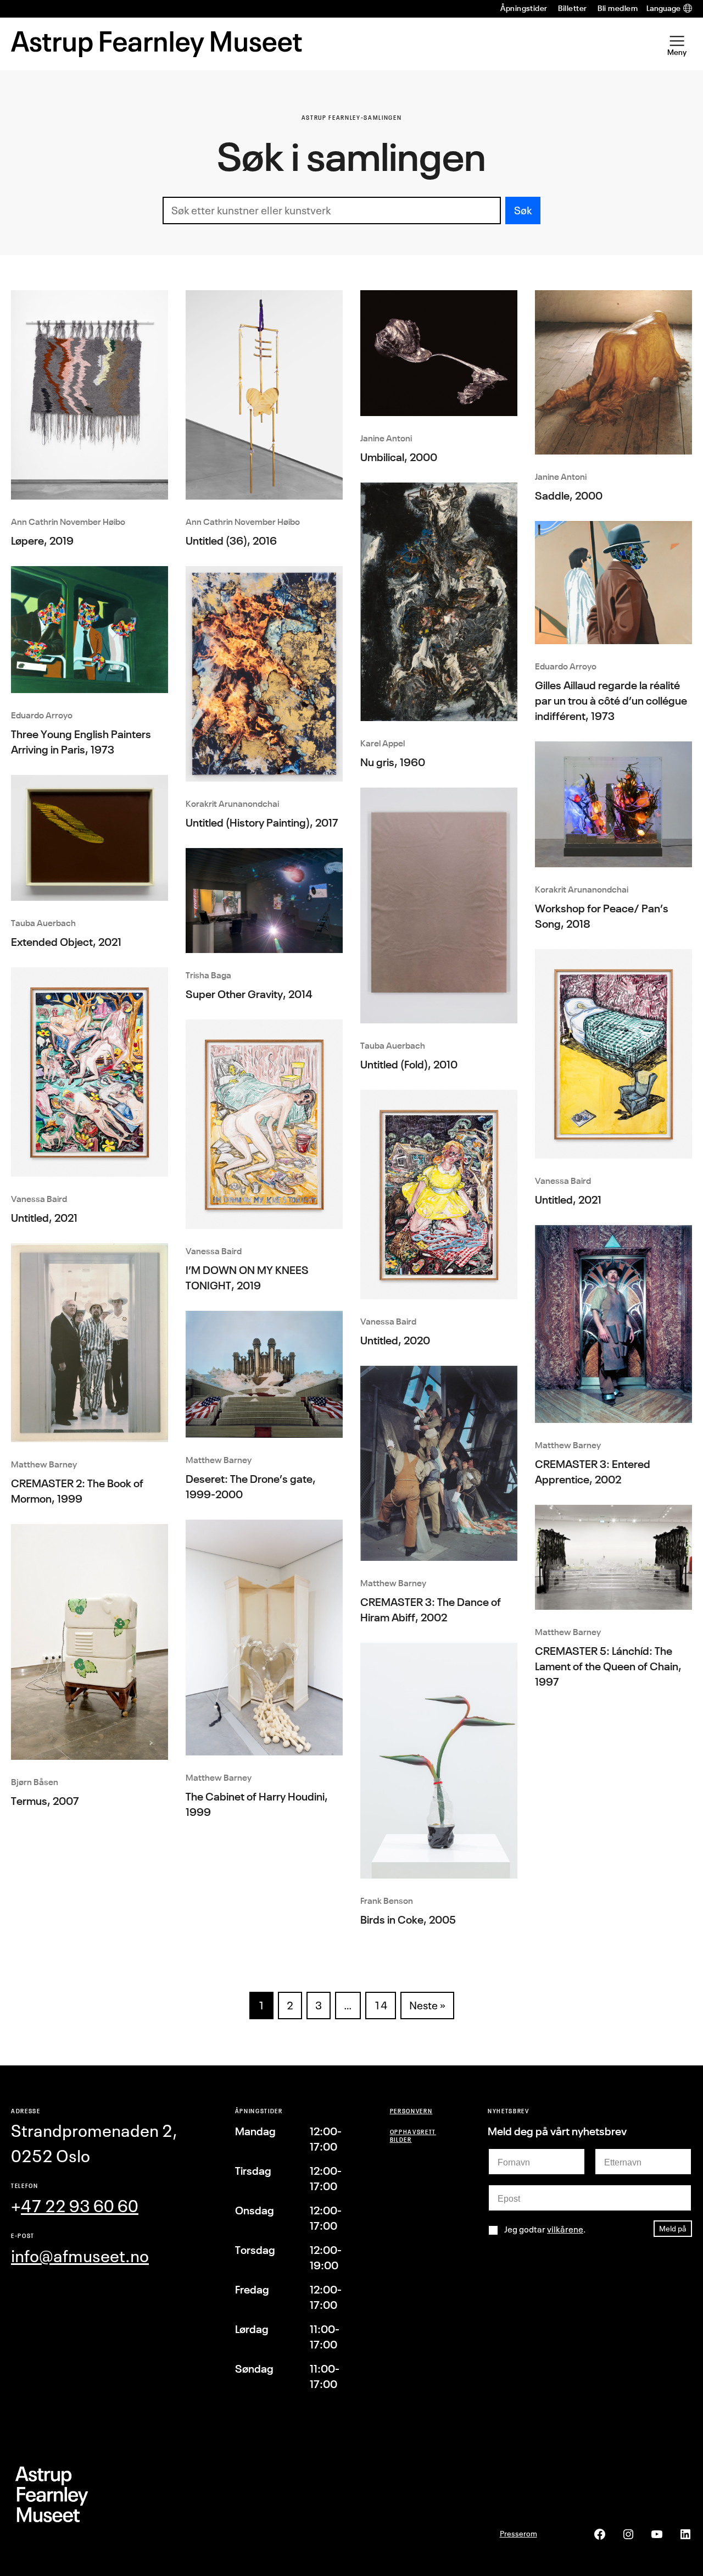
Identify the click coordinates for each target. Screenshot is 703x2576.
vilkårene (565, 2229)
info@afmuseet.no (80, 2256)
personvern (411, 2111)
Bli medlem (618, 8)
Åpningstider (524, 8)
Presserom (518, 2533)
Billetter (572, 8)
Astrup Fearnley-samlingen (352, 117)
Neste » (427, 2005)
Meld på (673, 2228)
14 (381, 2005)
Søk (523, 210)
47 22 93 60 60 (80, 2206)
